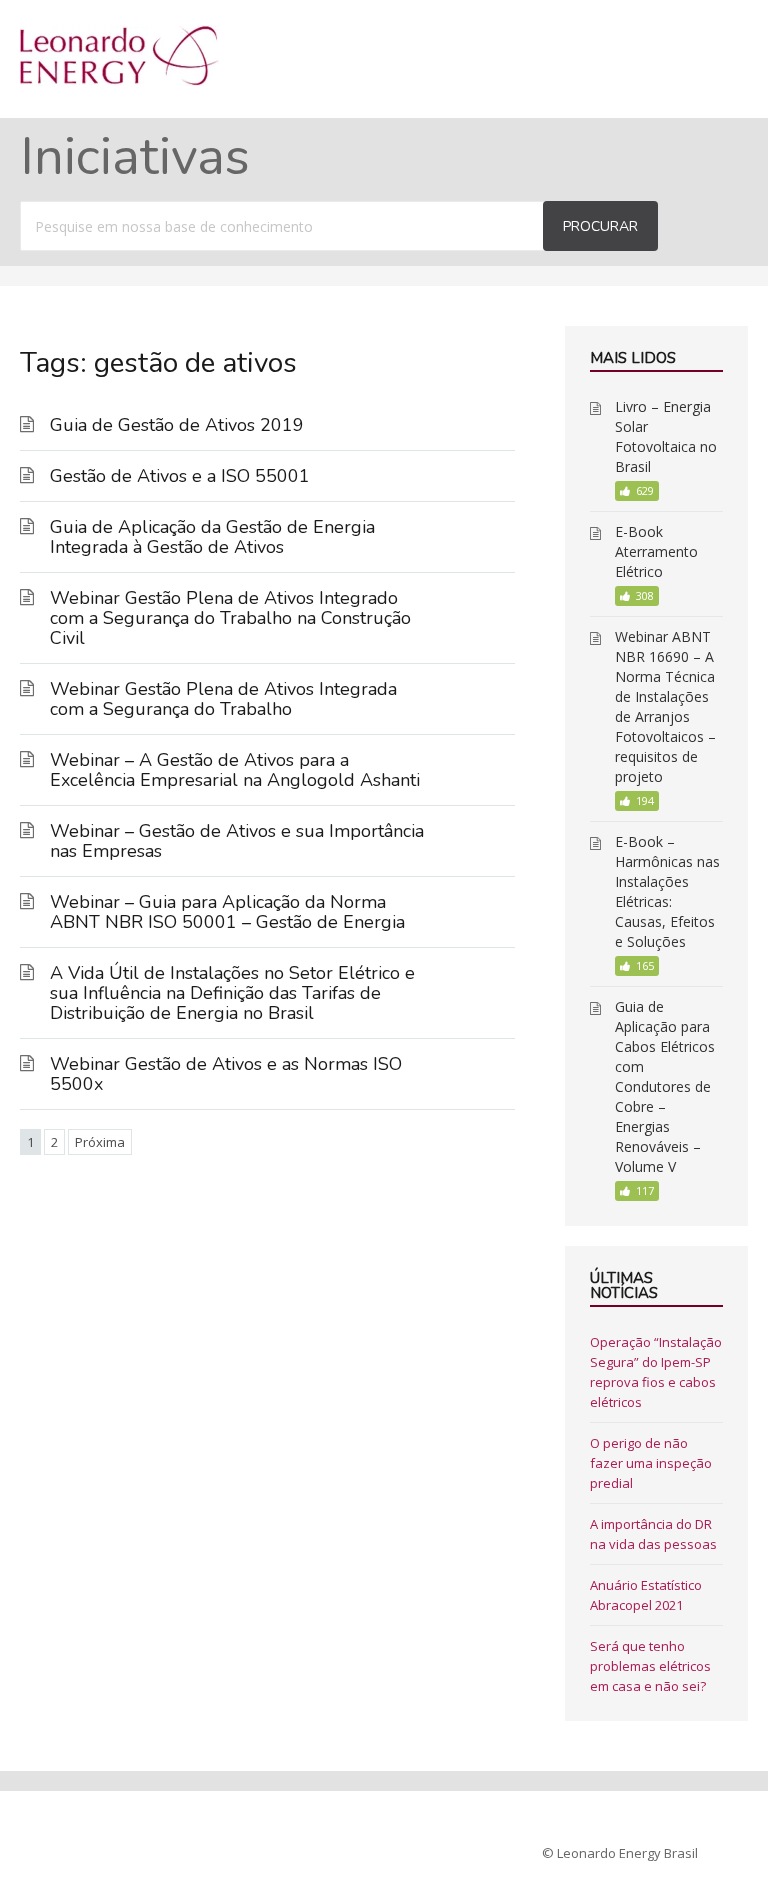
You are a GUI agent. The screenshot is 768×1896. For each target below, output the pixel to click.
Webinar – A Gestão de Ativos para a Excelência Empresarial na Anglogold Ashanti (235, 770)
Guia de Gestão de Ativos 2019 (177, 425)
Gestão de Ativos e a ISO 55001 (180, 476)
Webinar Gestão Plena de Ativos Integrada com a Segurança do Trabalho (223, 699)
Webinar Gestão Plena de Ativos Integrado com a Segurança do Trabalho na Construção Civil (230, 618)
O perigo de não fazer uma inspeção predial (651, 1463)
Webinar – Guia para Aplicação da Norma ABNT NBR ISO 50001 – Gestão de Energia (227, 912)
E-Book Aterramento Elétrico (656, 551)
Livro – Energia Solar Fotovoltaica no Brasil (666, 436)
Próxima (100, 1142)
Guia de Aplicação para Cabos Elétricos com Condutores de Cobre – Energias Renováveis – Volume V (665, 1086)
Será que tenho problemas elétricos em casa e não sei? (650, 1666)
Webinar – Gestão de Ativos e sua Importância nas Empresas (237, 841)
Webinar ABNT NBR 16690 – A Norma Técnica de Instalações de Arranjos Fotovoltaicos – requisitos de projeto (665, 706)
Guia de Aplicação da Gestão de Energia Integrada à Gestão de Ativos (212, 537)
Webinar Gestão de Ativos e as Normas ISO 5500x (226, 1074)
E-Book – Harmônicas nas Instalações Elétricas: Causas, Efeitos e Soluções (667, 891)
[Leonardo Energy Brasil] (119, 80)
